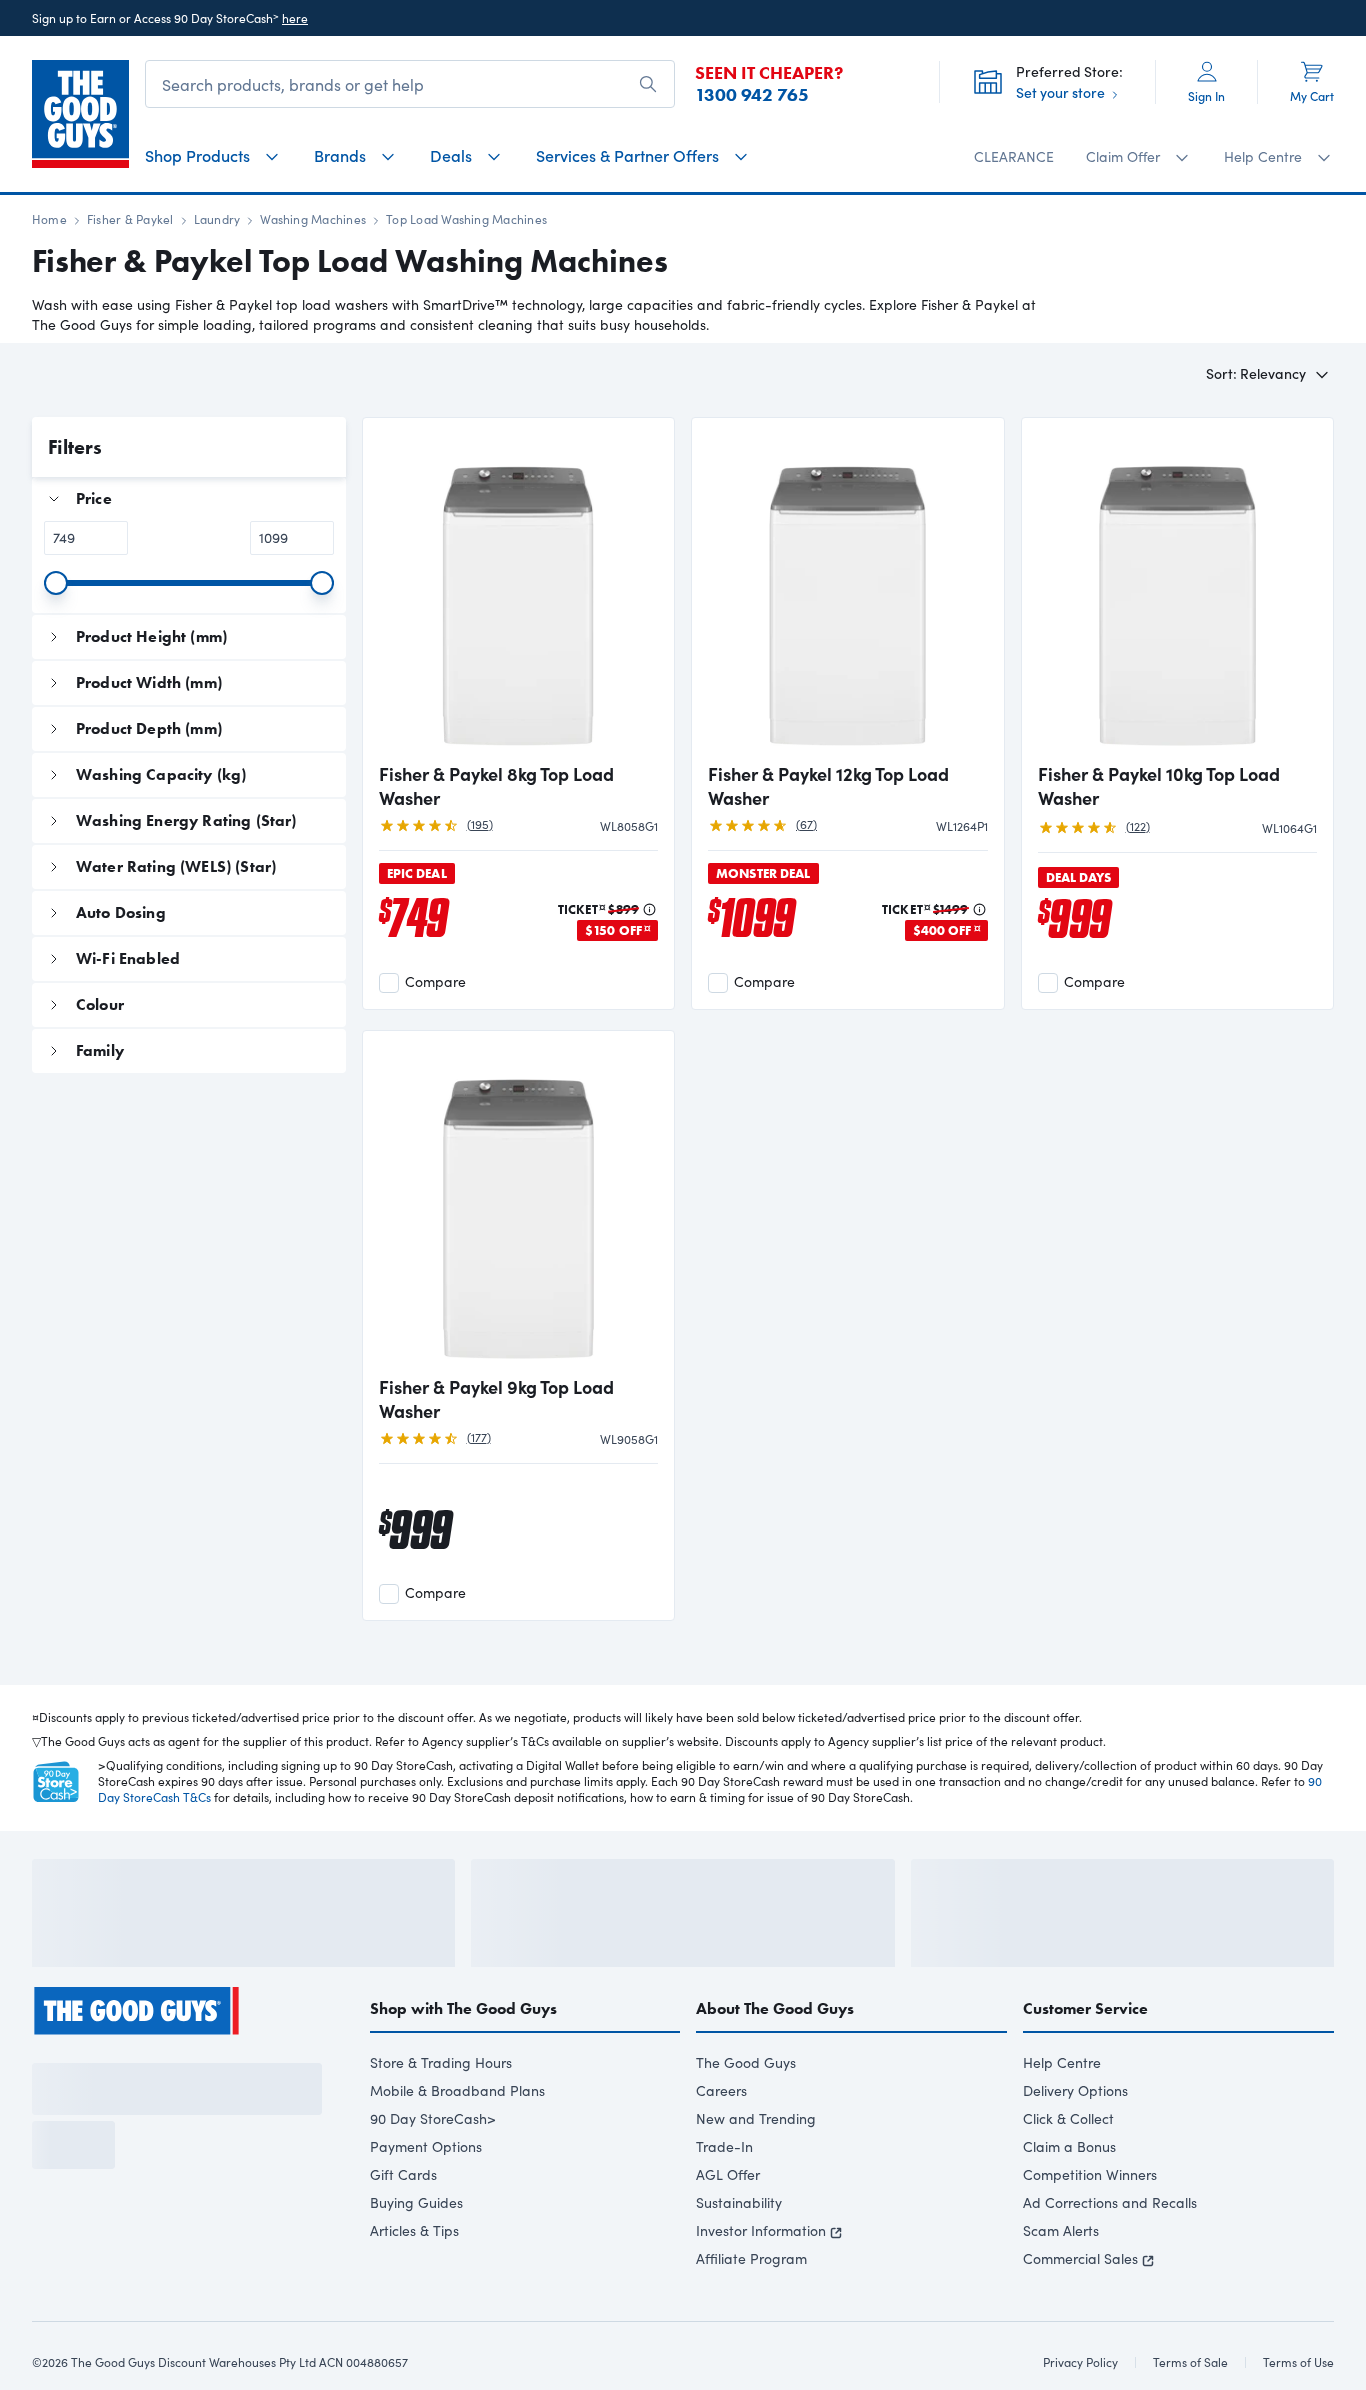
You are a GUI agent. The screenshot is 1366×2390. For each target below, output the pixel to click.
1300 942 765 (752, 95)
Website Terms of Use (90, 2292)
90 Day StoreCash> (433, 2172)
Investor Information (761, 2284)
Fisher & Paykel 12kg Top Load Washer (828, 786)
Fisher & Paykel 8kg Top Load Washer (496, 786)
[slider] (56, 583)
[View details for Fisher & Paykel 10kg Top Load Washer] (1178, 592)
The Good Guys (746, 2116)
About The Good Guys (775, 2062)
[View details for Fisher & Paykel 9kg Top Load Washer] (519, 1205)
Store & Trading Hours (441, 2116)
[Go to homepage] (80, 114)
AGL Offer (728, 2228)
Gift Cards (403, 2228)
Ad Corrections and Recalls (1110, 2256)
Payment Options (426, 2200)
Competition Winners (1090, 2228)
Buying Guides (416, 2256)
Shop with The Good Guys (463, 2062)
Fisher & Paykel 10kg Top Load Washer (1159, 786)
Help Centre (1062, 2116)
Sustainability (739, 2256)
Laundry (217, 219)
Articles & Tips (414, 2284)
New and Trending (756, 2172)
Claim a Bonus (1069, 2200)
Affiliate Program (751, 2312)
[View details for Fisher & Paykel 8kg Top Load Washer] (519, 592)
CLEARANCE (1014, 156)
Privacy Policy (213, 2292)
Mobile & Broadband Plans (457, 2144)
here (295, 18)
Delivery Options (1075, 2144)
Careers (721, 2144)
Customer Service (1085, 2062)
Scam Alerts (1061, 2284)
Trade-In (724, 2200)
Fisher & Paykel (130, 219)
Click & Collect (1068, 2172)
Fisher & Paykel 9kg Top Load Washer (496, 1399)
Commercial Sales (1080, 2312)
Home (49, 219)
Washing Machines (313, 219)
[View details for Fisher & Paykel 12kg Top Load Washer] (848, 592)
